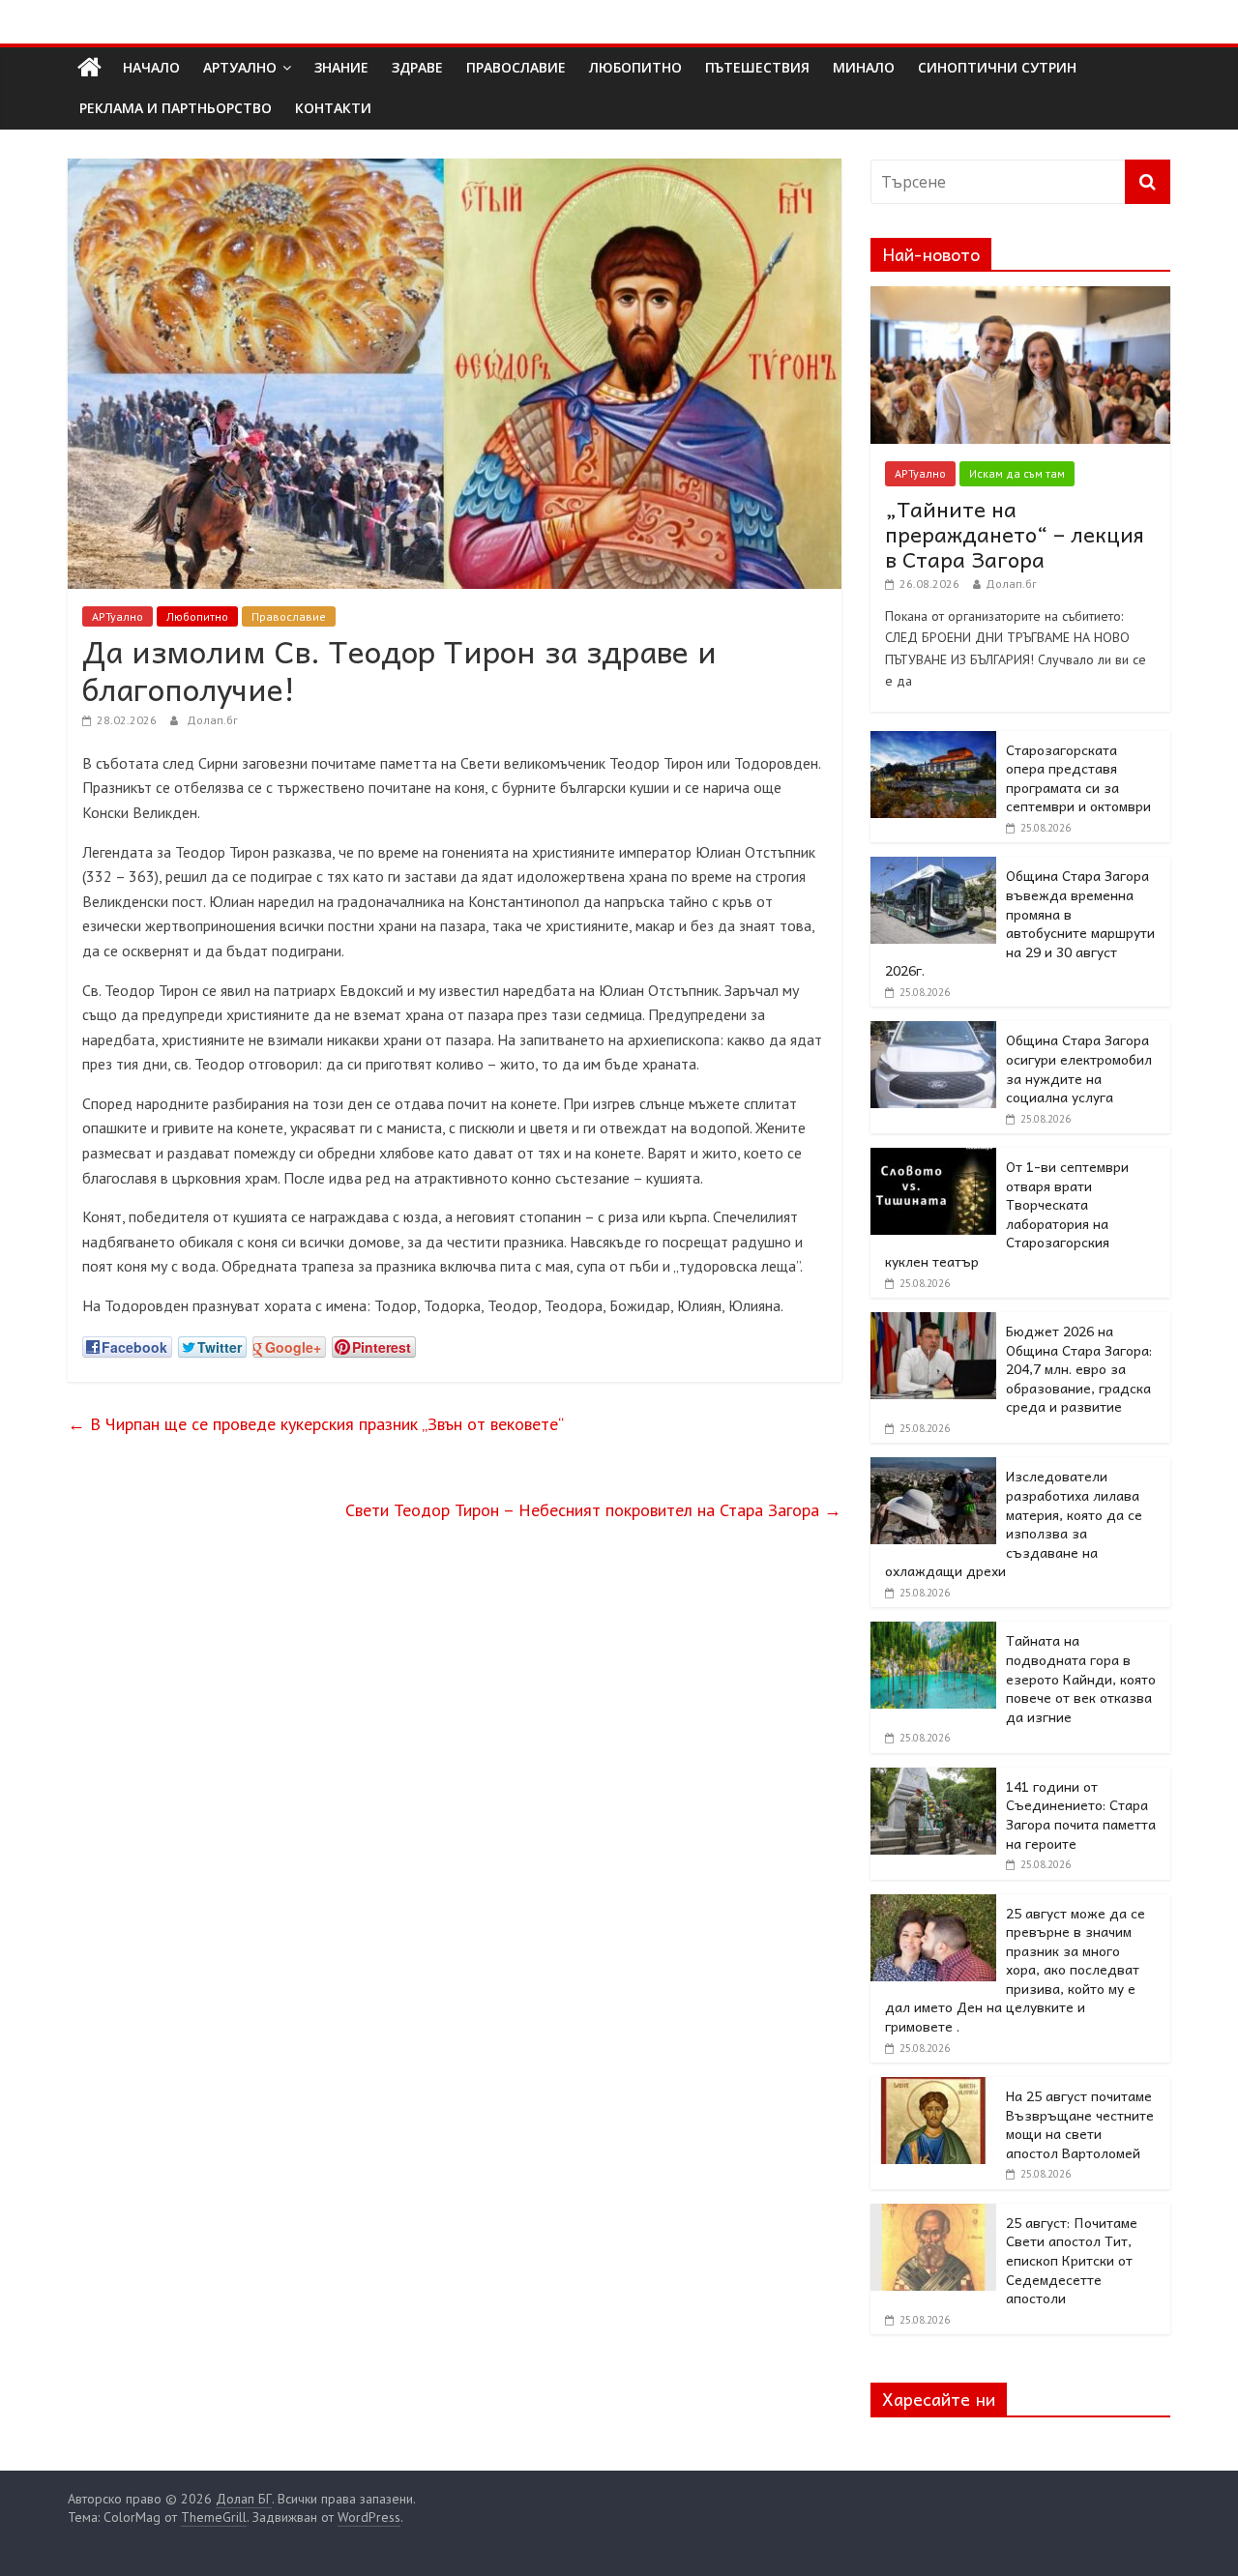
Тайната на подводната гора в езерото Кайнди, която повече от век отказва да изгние (1081, 1678)
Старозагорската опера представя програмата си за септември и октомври (1078, 778)
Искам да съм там (1017, 473)
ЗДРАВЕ (417, 67)
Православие (289, 616)
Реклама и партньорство (176, 108)
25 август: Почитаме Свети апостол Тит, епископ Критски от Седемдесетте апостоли (1072, 2260)
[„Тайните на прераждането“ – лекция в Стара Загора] (1020, 297)
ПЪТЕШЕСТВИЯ (757, 67)
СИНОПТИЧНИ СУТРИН (997, 67)
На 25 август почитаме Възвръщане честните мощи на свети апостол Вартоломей (1080, 2124)
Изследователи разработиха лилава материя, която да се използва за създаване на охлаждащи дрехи (1014, 1523)
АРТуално (240, 67)
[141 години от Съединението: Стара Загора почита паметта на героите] (933, 1778)
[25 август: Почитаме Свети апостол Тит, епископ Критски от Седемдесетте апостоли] (933, 2214)
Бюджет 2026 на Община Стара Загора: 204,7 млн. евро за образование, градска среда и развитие (1079, 1368)
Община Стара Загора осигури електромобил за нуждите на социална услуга (1079, 1068)
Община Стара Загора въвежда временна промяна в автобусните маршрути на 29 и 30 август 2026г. (1020, 922)
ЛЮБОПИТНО (635, 67)
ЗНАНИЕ (341, 67)
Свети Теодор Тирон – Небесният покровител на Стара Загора (593, 1510)
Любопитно (197, 616)
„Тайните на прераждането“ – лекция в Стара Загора (1015, 534)
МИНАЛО (864, 67)
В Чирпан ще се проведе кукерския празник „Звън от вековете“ (316, 1424)
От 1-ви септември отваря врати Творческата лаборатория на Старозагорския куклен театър (1007, 1214)
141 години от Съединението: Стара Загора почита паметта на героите (1081, 1815)
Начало (151, 67)
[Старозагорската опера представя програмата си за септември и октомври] (933, 742)
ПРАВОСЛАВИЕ (516, 67)
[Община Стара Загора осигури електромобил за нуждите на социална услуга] (933, 1032)
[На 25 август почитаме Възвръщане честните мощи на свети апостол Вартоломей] (933, 2088)
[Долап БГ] (89, 68)
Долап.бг (212, 720)
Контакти (333, 108)
